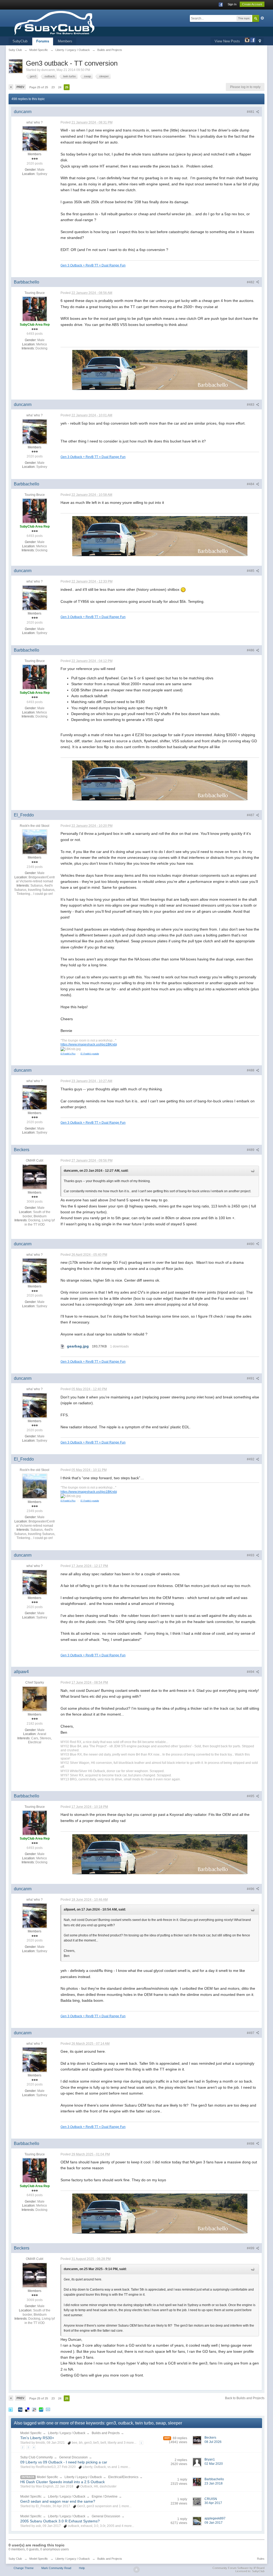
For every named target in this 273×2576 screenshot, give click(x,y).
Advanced (262, 18)
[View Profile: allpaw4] (35, 1698)
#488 (251, 1070)
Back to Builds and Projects (245, 2398)
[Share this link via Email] (48, 2409)
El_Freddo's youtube (90, 1054)
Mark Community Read (56, 2568)
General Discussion (73, 2457)
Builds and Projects (106, 2433)
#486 (251, 650)
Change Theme (24, 2568)
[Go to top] (136, 2570)
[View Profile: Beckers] (35, 1177)
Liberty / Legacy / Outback (67, 2433)
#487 (251, 815)
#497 (251, 2033)
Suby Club (15, 2559)
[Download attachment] (63, 1346)
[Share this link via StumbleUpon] (41, 2409)
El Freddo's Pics (68, 1054)
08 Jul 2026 (213, 2442)
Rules (261, 2559)
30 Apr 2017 (213, 2503)
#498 (251, 2144)
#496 (251, 1889)
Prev (20, 87)
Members (65, 41)
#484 (251, 484)
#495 (251, 1796)
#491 (251, 1378)
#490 (251, 1244)
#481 (251, 112)
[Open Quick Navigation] (260, 41)
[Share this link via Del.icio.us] (27, 2409)
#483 (251, 405)
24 (60, 87)
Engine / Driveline (105, 2497)
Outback (28, 2477)
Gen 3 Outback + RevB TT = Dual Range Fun (93, 265)
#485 (251, 571)
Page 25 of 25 (39, 87)
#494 (251, 1672)
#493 (251, 1555)
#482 (251, 282)
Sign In (232, 4)
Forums (43, 41)
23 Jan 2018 (214, 2483)
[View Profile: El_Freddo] (35, 842)
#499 (251, 2248)
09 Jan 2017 (214, 2523)
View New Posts (227, 41)
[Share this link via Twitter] (11, 2409)
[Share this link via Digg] (20, 2409)
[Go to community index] (71, 23)
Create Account (252, 4)
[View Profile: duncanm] (35, 138)
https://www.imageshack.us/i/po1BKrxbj (89, 1044)
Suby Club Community (37, 2457)
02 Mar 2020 (214, 2464)
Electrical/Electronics (123, 2477)
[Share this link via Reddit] (34, 2409)
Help (82, 2568)
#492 (251, 1459)
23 (53, 87)
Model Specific (31, 2433)
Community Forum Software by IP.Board (238, 2568)
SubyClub (20, 41)
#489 (251, 1150)
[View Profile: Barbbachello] (35, 309)
